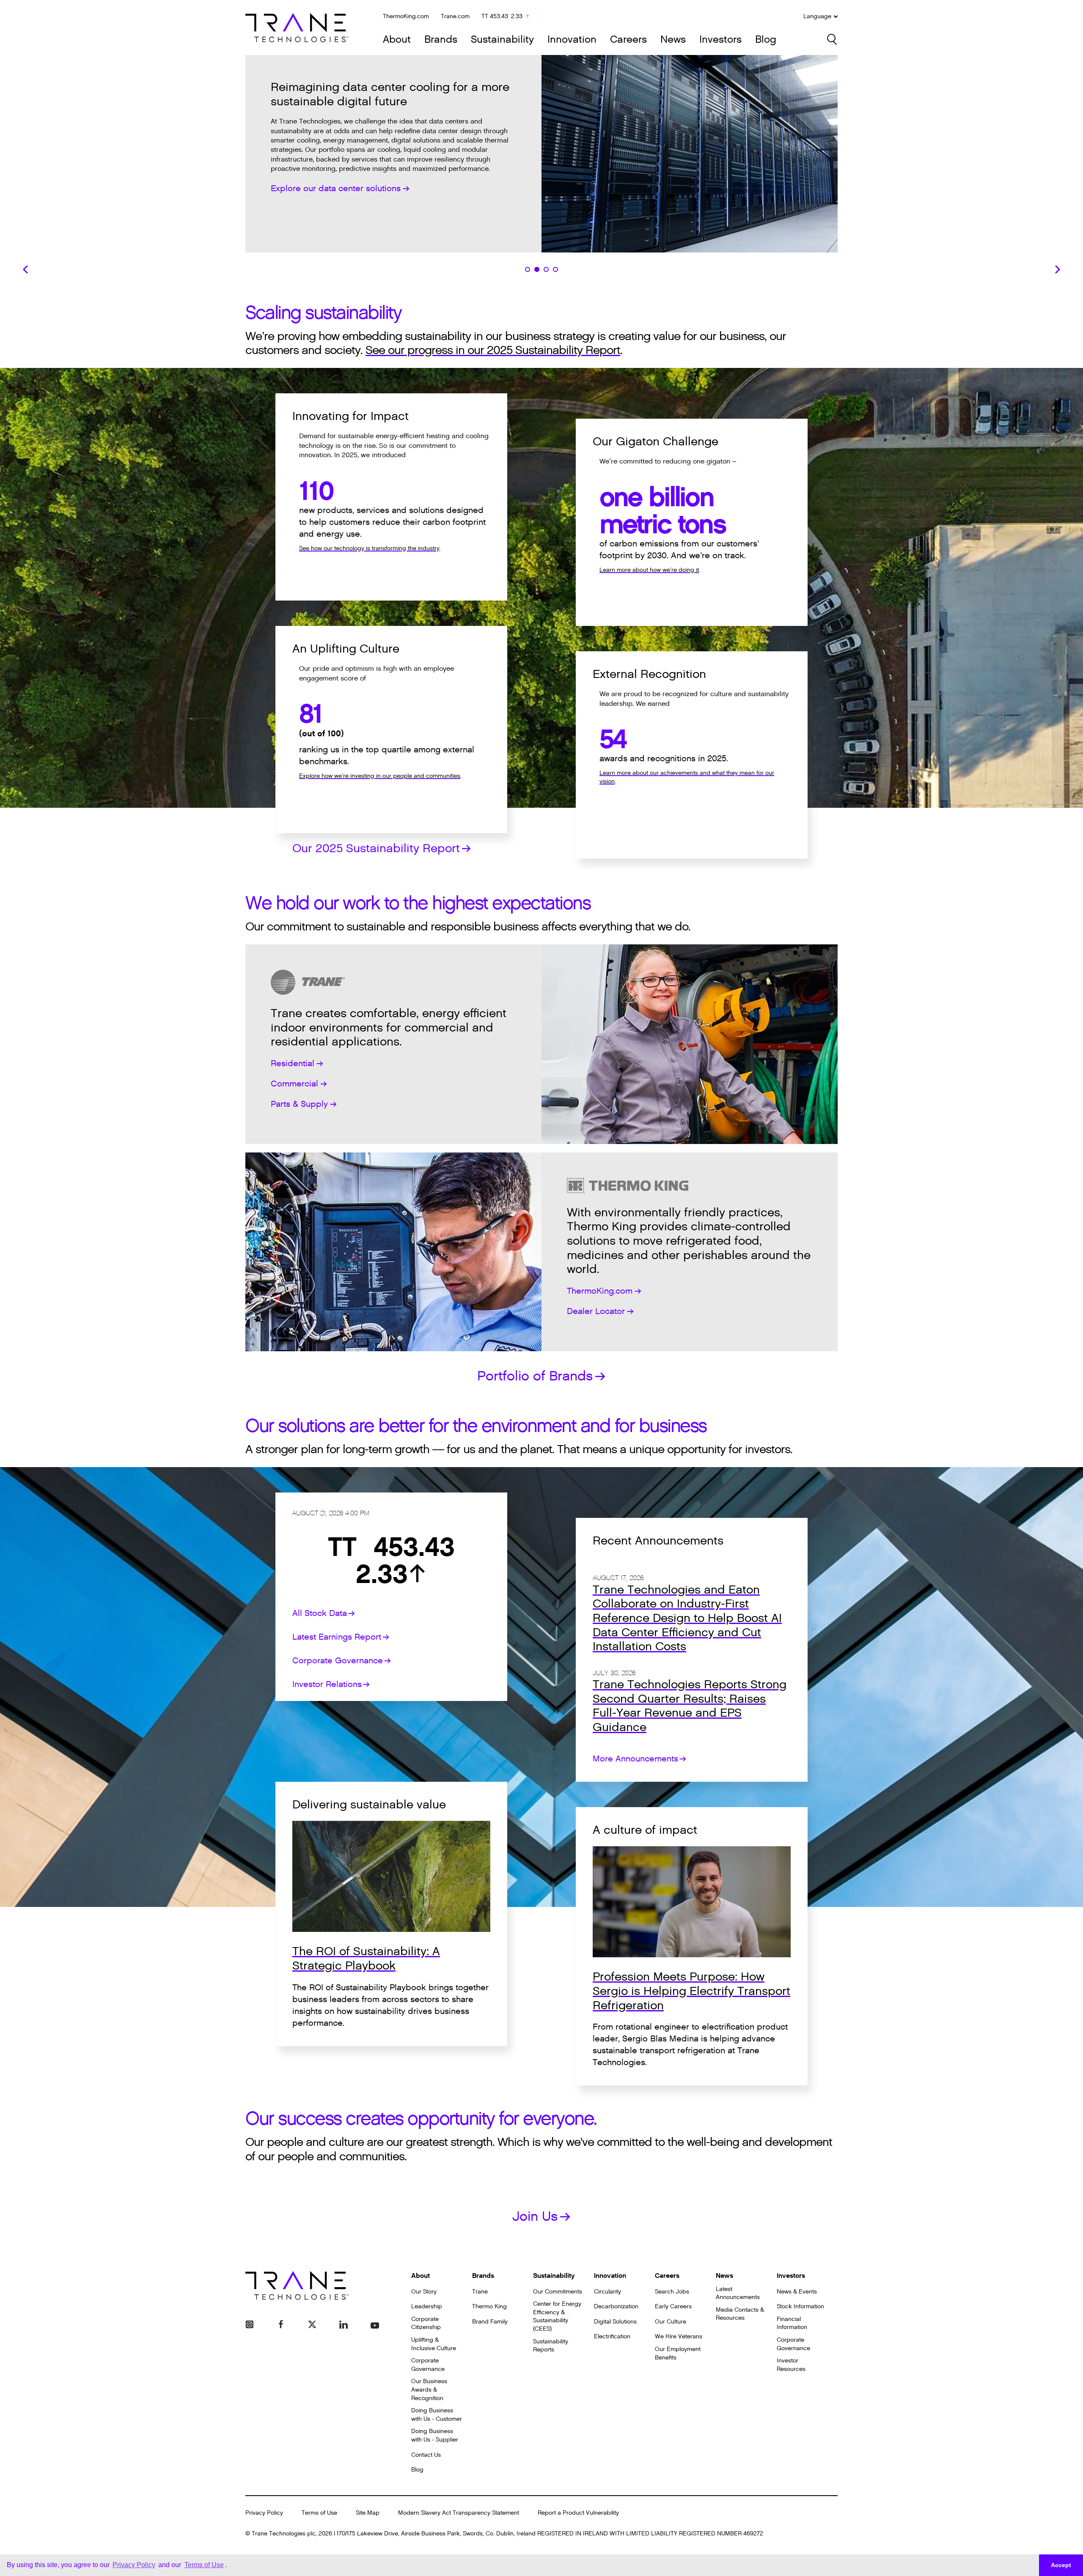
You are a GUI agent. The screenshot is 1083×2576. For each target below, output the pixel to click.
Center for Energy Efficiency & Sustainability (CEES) (557, 2316)
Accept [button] (1061, 2565)
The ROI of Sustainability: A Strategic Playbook (366, 1959)
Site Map (368, 2513)
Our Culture (671, 2322)
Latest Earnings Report (337, 1637)
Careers (628, 40)
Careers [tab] (555, 269)
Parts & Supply (299, 1104)
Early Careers (673, 2306)
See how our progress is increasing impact (354, 174)
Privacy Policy (264, 2513)
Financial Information (792, 2323)
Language (817, 16)
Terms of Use (319, 2513)
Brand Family (490, 2322)
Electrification (612, 2336)
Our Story (424, 2292)
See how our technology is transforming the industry (369, 548)
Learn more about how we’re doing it (649, 570)
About (397, 40)
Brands (441, 40)
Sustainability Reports (551, 2346)
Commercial (294, 1084)
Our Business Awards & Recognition (429, 2389)
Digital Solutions (615, 2322)
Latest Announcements (738, 2293)
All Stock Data (320, 1613)
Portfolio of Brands (535, 1376)
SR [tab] (546, 269)
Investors (720, 40)
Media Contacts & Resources (740, 2314)
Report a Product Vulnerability (578, 2513)
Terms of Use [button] (204, 2565)
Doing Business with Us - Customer (437, 2415)
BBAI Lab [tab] (528, 269)
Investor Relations (327, 1684)
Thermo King (489, 2306)
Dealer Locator (596, 1311)
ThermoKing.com (406, 16)
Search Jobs (672, 2292)
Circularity (607, 2292)
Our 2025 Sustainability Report (376, 848)
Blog (766, 40)
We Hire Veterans (679, 2336)
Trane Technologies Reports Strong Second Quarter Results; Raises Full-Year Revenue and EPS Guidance (690, 1706)
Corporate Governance (338, 1661)
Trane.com (455, 16)
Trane (480, 2292)
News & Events (797, 2292)
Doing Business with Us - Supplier (435, 2435)
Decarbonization (616, 2306)
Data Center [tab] (537, 269)
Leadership (427, 2306)
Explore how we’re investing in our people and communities (380, 776)
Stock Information (800, 2306)
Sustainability (502, 40)
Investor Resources (791, 2365)
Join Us (535, 2216)
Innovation (572, 40)
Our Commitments (558, 2292)
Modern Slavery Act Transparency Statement (459, 2513)
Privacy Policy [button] (134, 2565)
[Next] (1058, 269)
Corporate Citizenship (426, 2323)
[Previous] (25, 269)
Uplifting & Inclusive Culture (434, 2344)
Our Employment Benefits (678, 2353)
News (673, 40)
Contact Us (426, 2455)
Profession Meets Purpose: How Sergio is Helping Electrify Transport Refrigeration (691, 1991)
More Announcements (635, 1759)
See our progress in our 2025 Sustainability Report (493, 350)
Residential (293, 1064)
